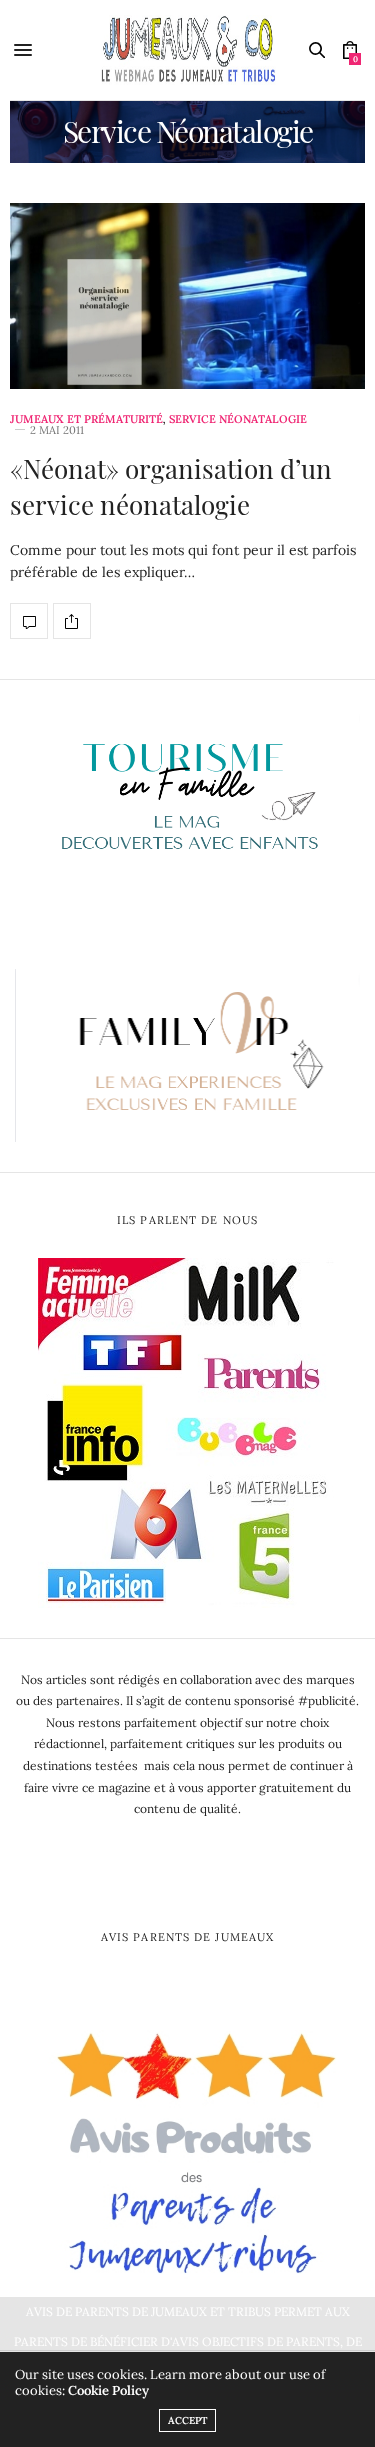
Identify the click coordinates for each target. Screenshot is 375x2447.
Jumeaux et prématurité (86, 419)
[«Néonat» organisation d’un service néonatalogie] (187, 296)
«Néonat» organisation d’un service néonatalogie (171, 486)
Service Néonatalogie (238, 419)
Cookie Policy (108, 2390)
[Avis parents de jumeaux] (187, 2146)
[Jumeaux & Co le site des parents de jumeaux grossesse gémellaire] (188, 50)
